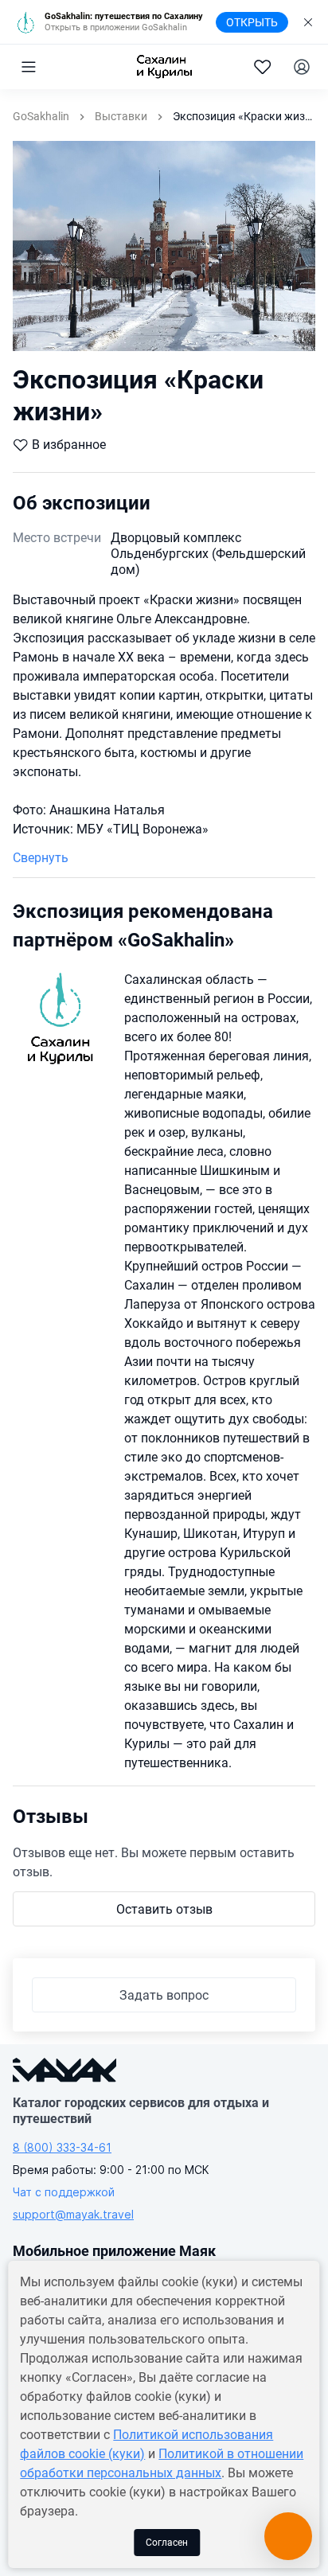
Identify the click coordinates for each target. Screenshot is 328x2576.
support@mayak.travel (73, 2214)
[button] (29, 67)
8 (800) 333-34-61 (62, 2147)
